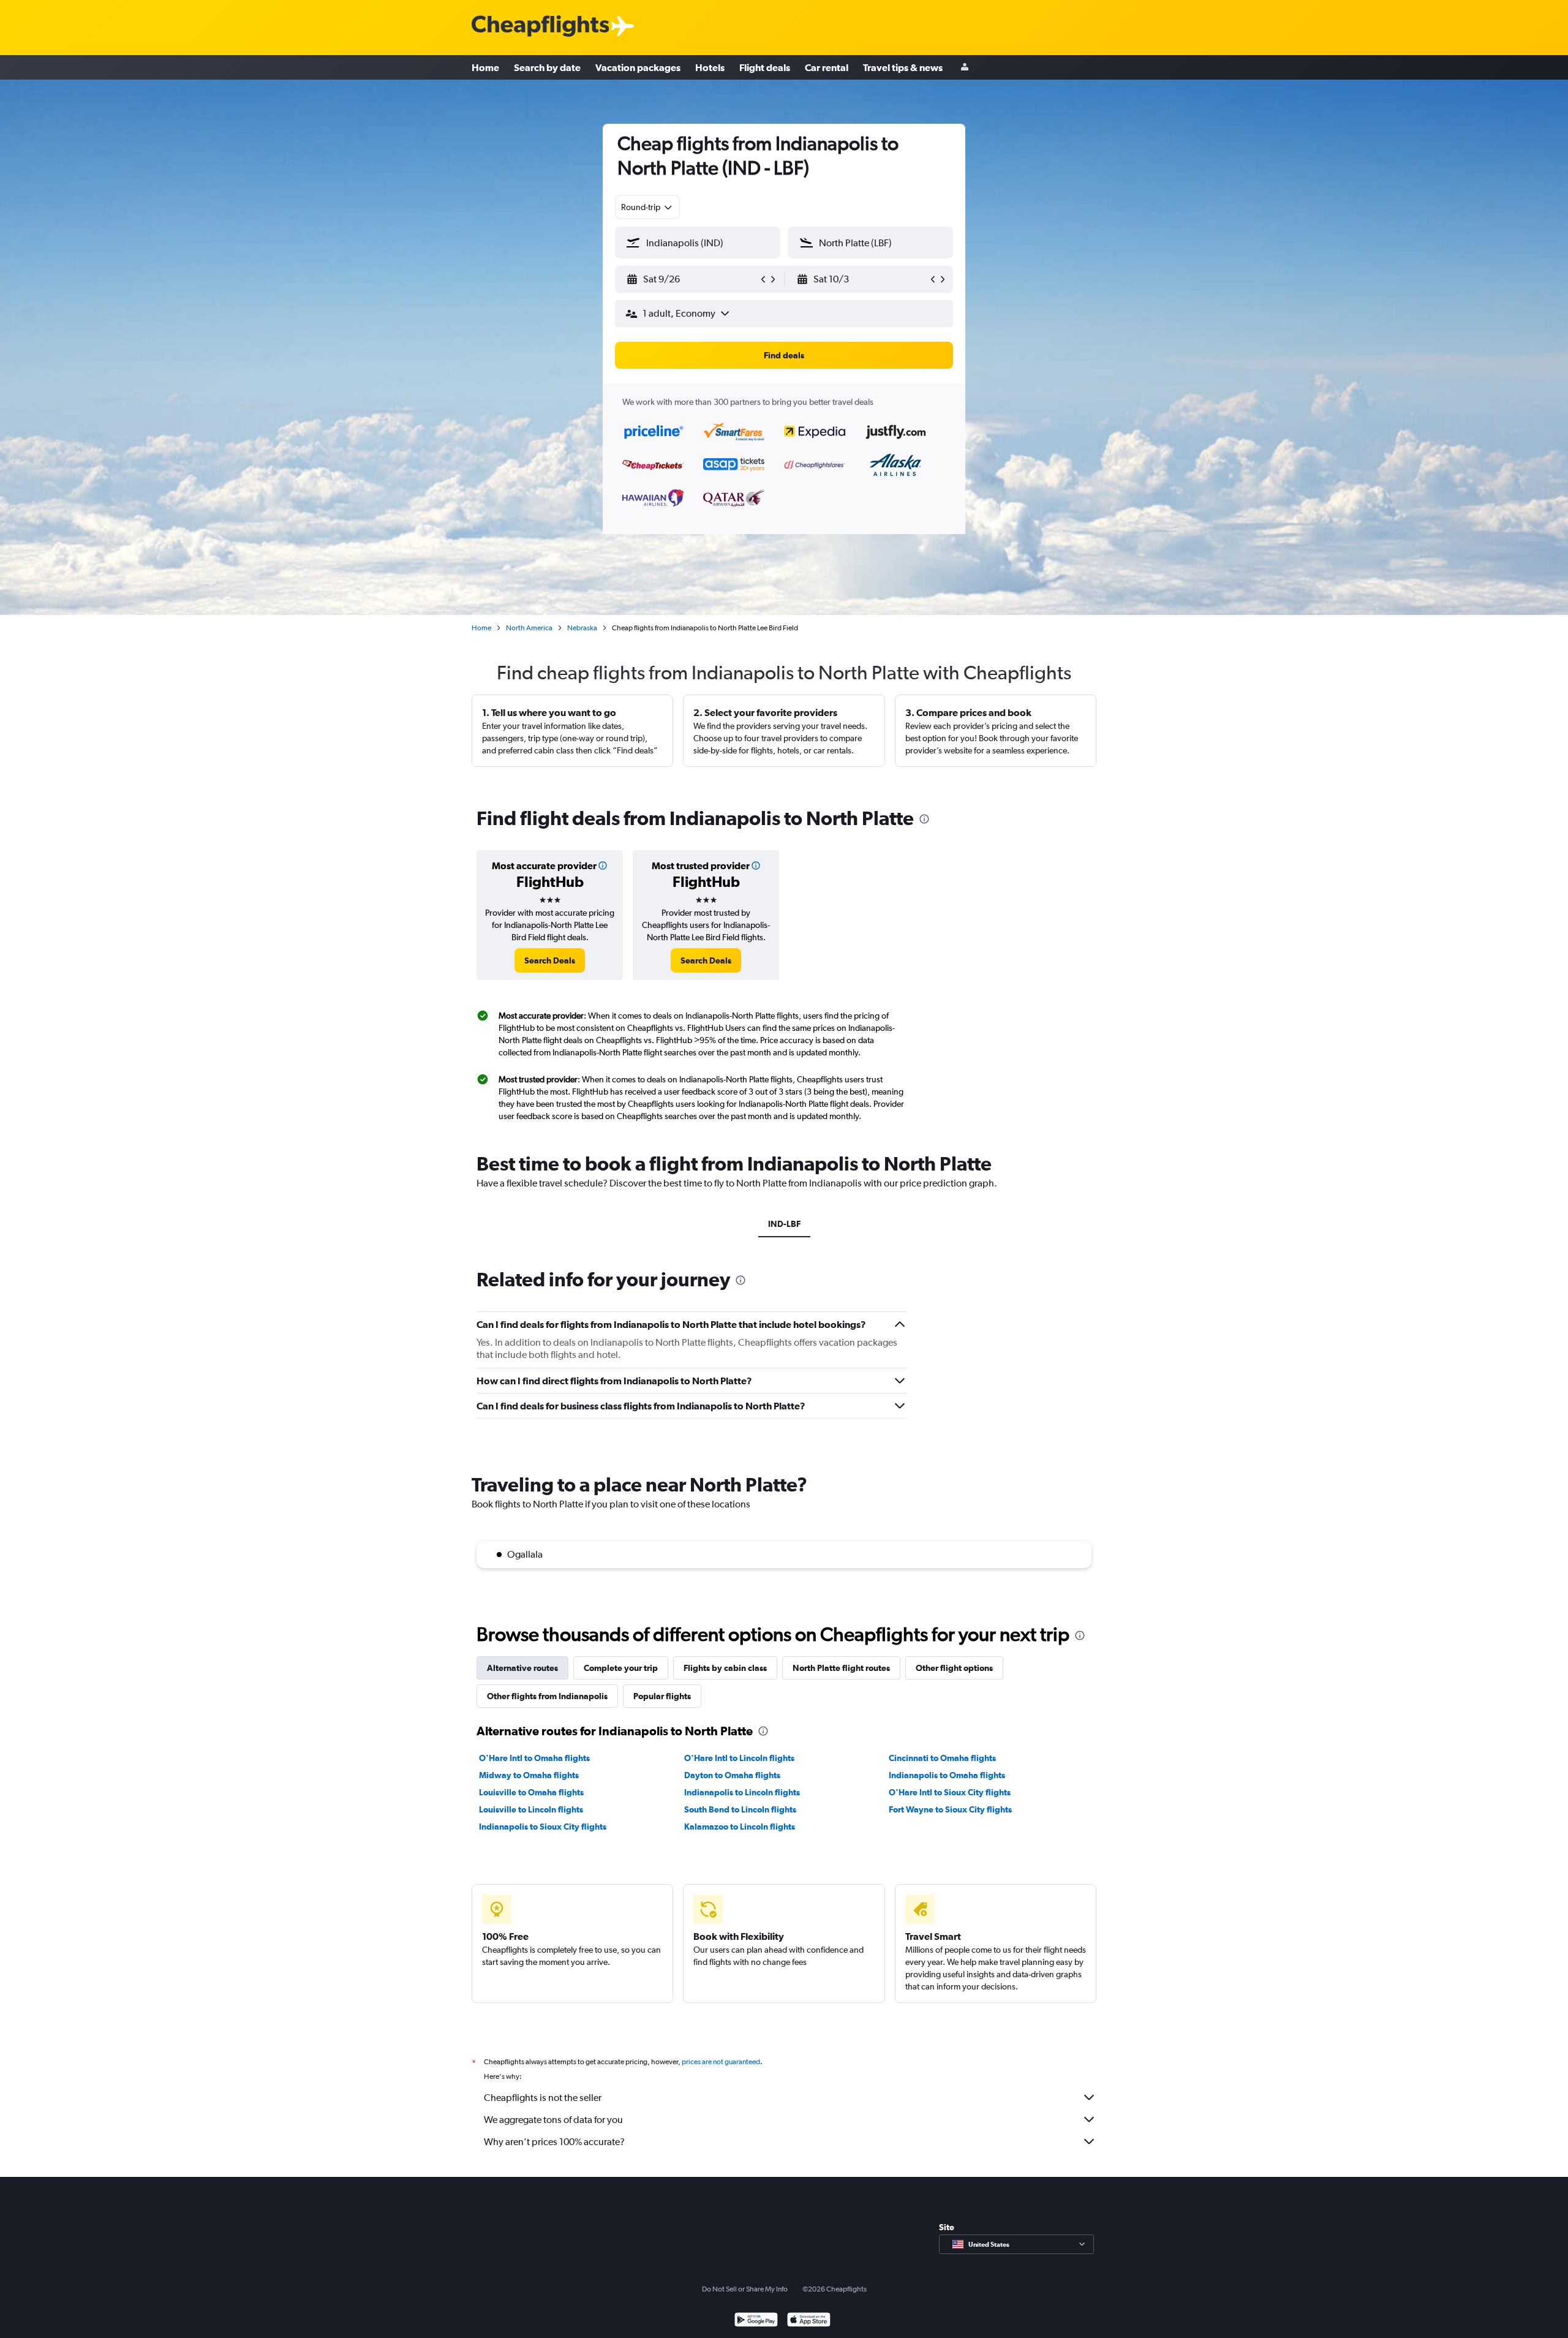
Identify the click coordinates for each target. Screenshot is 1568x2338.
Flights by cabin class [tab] (725, 1668)
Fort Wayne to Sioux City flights (950, 1809)
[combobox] (647, 207)
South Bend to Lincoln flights (740, 1809)
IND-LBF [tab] (784, 1224)
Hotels (710, 67)
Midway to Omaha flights (529, 1775)
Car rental (827, 67)
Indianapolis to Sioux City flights (543, 1827)
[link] (550, 960)
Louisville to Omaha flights (531, 1792)
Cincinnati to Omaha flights (942, 1758)
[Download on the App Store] (809, 2321)
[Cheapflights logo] (540, 27)
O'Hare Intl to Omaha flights (534, 1758)
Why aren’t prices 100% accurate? (554, 2142)
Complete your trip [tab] (621, 1668)
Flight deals (765, 67)
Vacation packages (638, 67)
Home (485, 67)
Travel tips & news (903, 67)
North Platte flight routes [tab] (841, 1668)
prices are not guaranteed (721, 2062)
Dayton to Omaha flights (732, 1775)
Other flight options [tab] (954, 1668)
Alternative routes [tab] (522, 1668)
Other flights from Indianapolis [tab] (547, 1696)
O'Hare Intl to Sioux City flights (950, 1792)
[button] (692, 279)
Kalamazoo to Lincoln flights (740, 1827)
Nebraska (582, 628)
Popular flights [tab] (662, 1696)
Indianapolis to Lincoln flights (742, 1792)
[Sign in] (965, 68)
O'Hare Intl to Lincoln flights (739, 1758)
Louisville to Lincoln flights (531, 1809)
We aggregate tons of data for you (553, 2120)
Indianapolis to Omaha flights (947, 1775)
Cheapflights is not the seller (543, 2098)
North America (529, 628)
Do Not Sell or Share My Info (745, 2289)
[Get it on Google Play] (756, 2321)
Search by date (547, 67)
